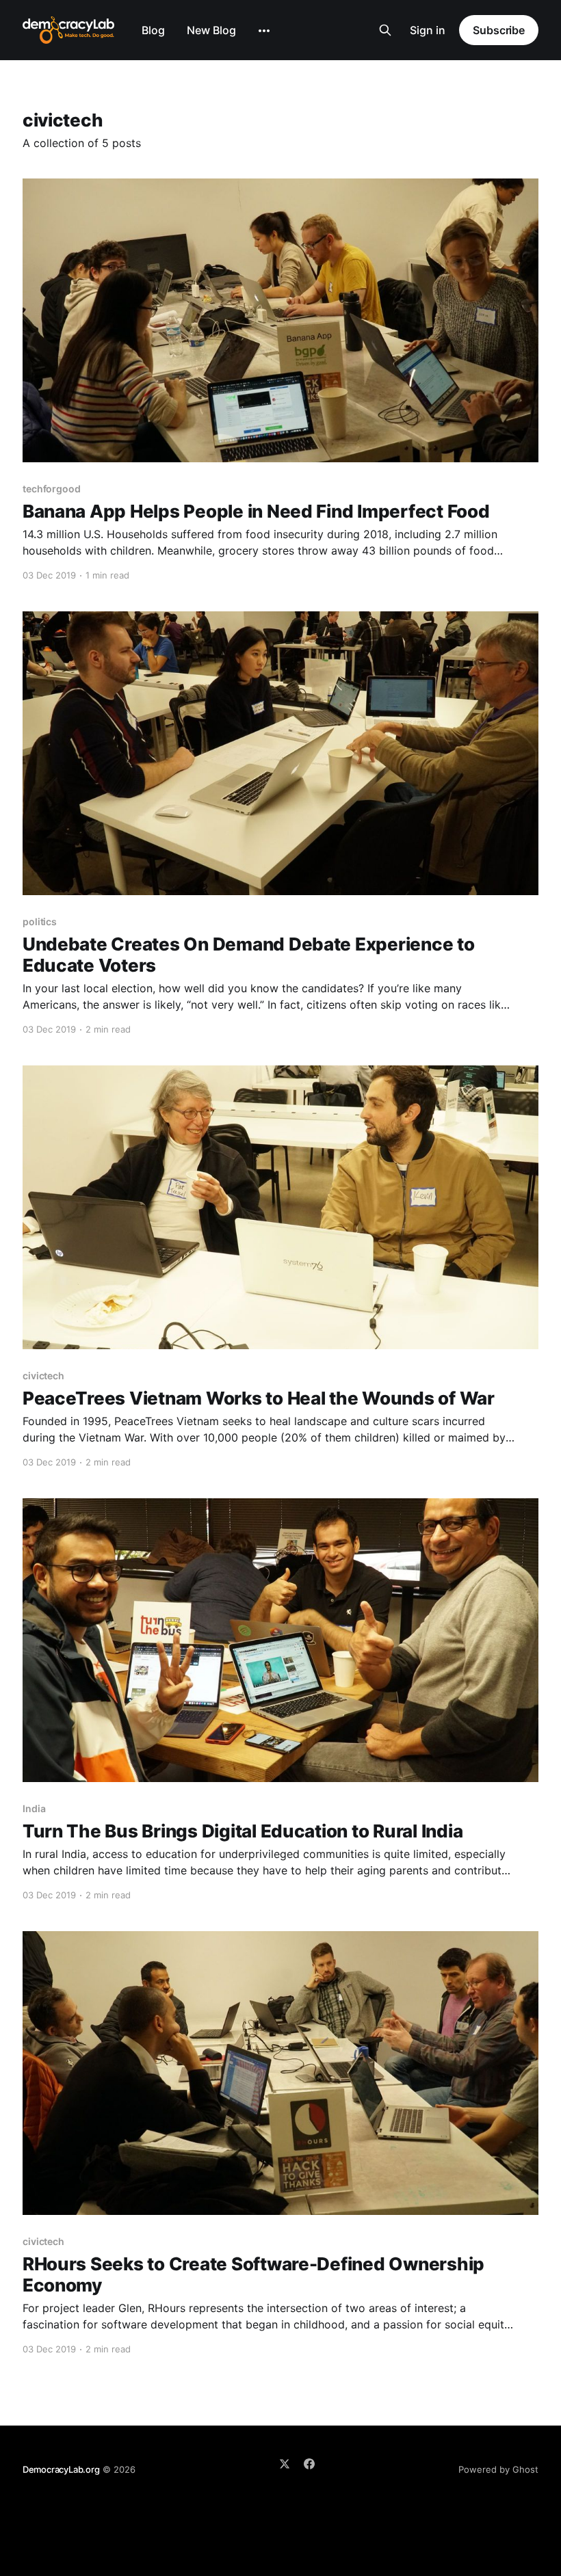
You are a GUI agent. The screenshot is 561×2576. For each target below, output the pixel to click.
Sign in (428, 30)
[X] (285, 2464)
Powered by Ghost (498, 2469)
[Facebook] (309, 2464)
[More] (264, 31)
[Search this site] (385, 30)
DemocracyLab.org (61, 2469)
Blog (153, 30)
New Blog (211, 30)
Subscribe (499, 30)
